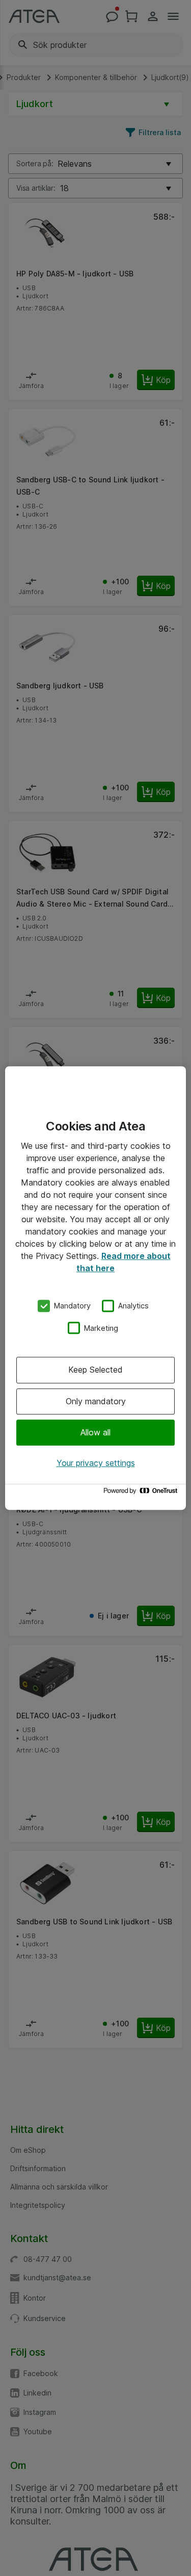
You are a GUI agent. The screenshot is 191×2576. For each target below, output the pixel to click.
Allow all (95, 1432)
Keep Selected (95, 1370)
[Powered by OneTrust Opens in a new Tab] (142, 1493)
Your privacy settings (96, 1463)
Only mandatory (96, 1401)
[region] (95, 1288)
